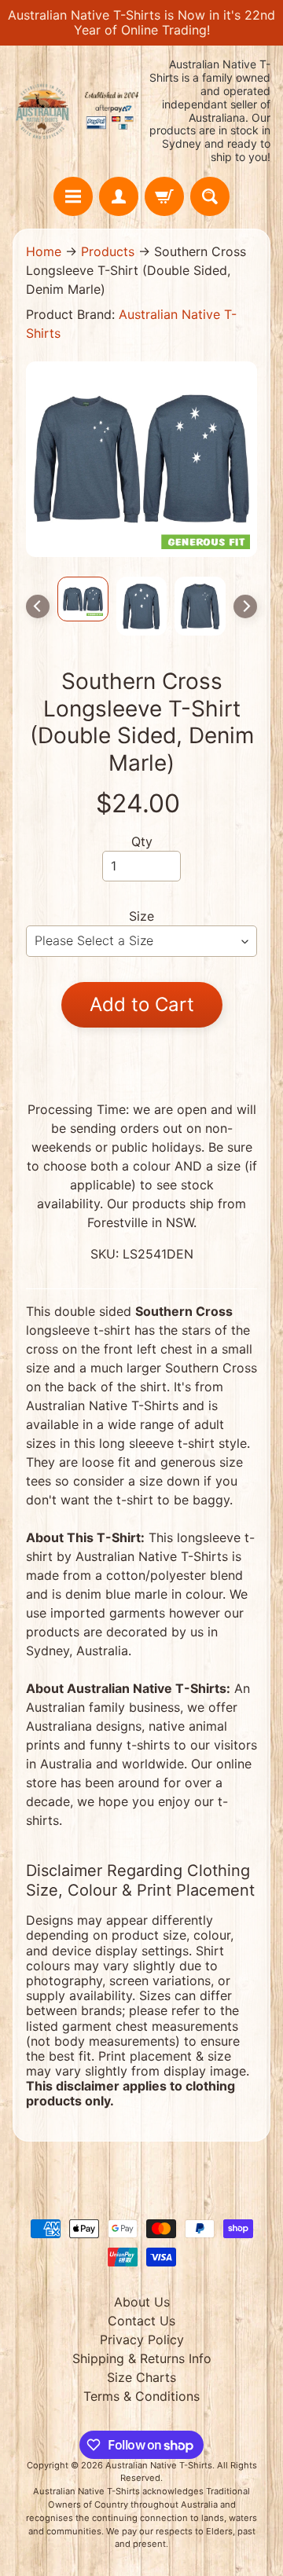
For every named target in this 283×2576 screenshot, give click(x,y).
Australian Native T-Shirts (159, 2465)
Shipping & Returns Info (142, 2358)
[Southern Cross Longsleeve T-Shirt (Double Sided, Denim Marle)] (83, 599)
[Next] (245, 606)
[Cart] (164, 196)
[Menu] (73, 196)
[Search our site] (210, 196)
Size (141, 916)
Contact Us (141, 2321)
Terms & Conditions (141, 2396)
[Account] (119, 196)
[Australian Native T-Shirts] (77, 111)
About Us (142, 2302)
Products (108, 251)
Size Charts (141, 2377)
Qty (142, 841)
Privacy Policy (142, 2340)
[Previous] (38, 606)
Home (44, 251)
